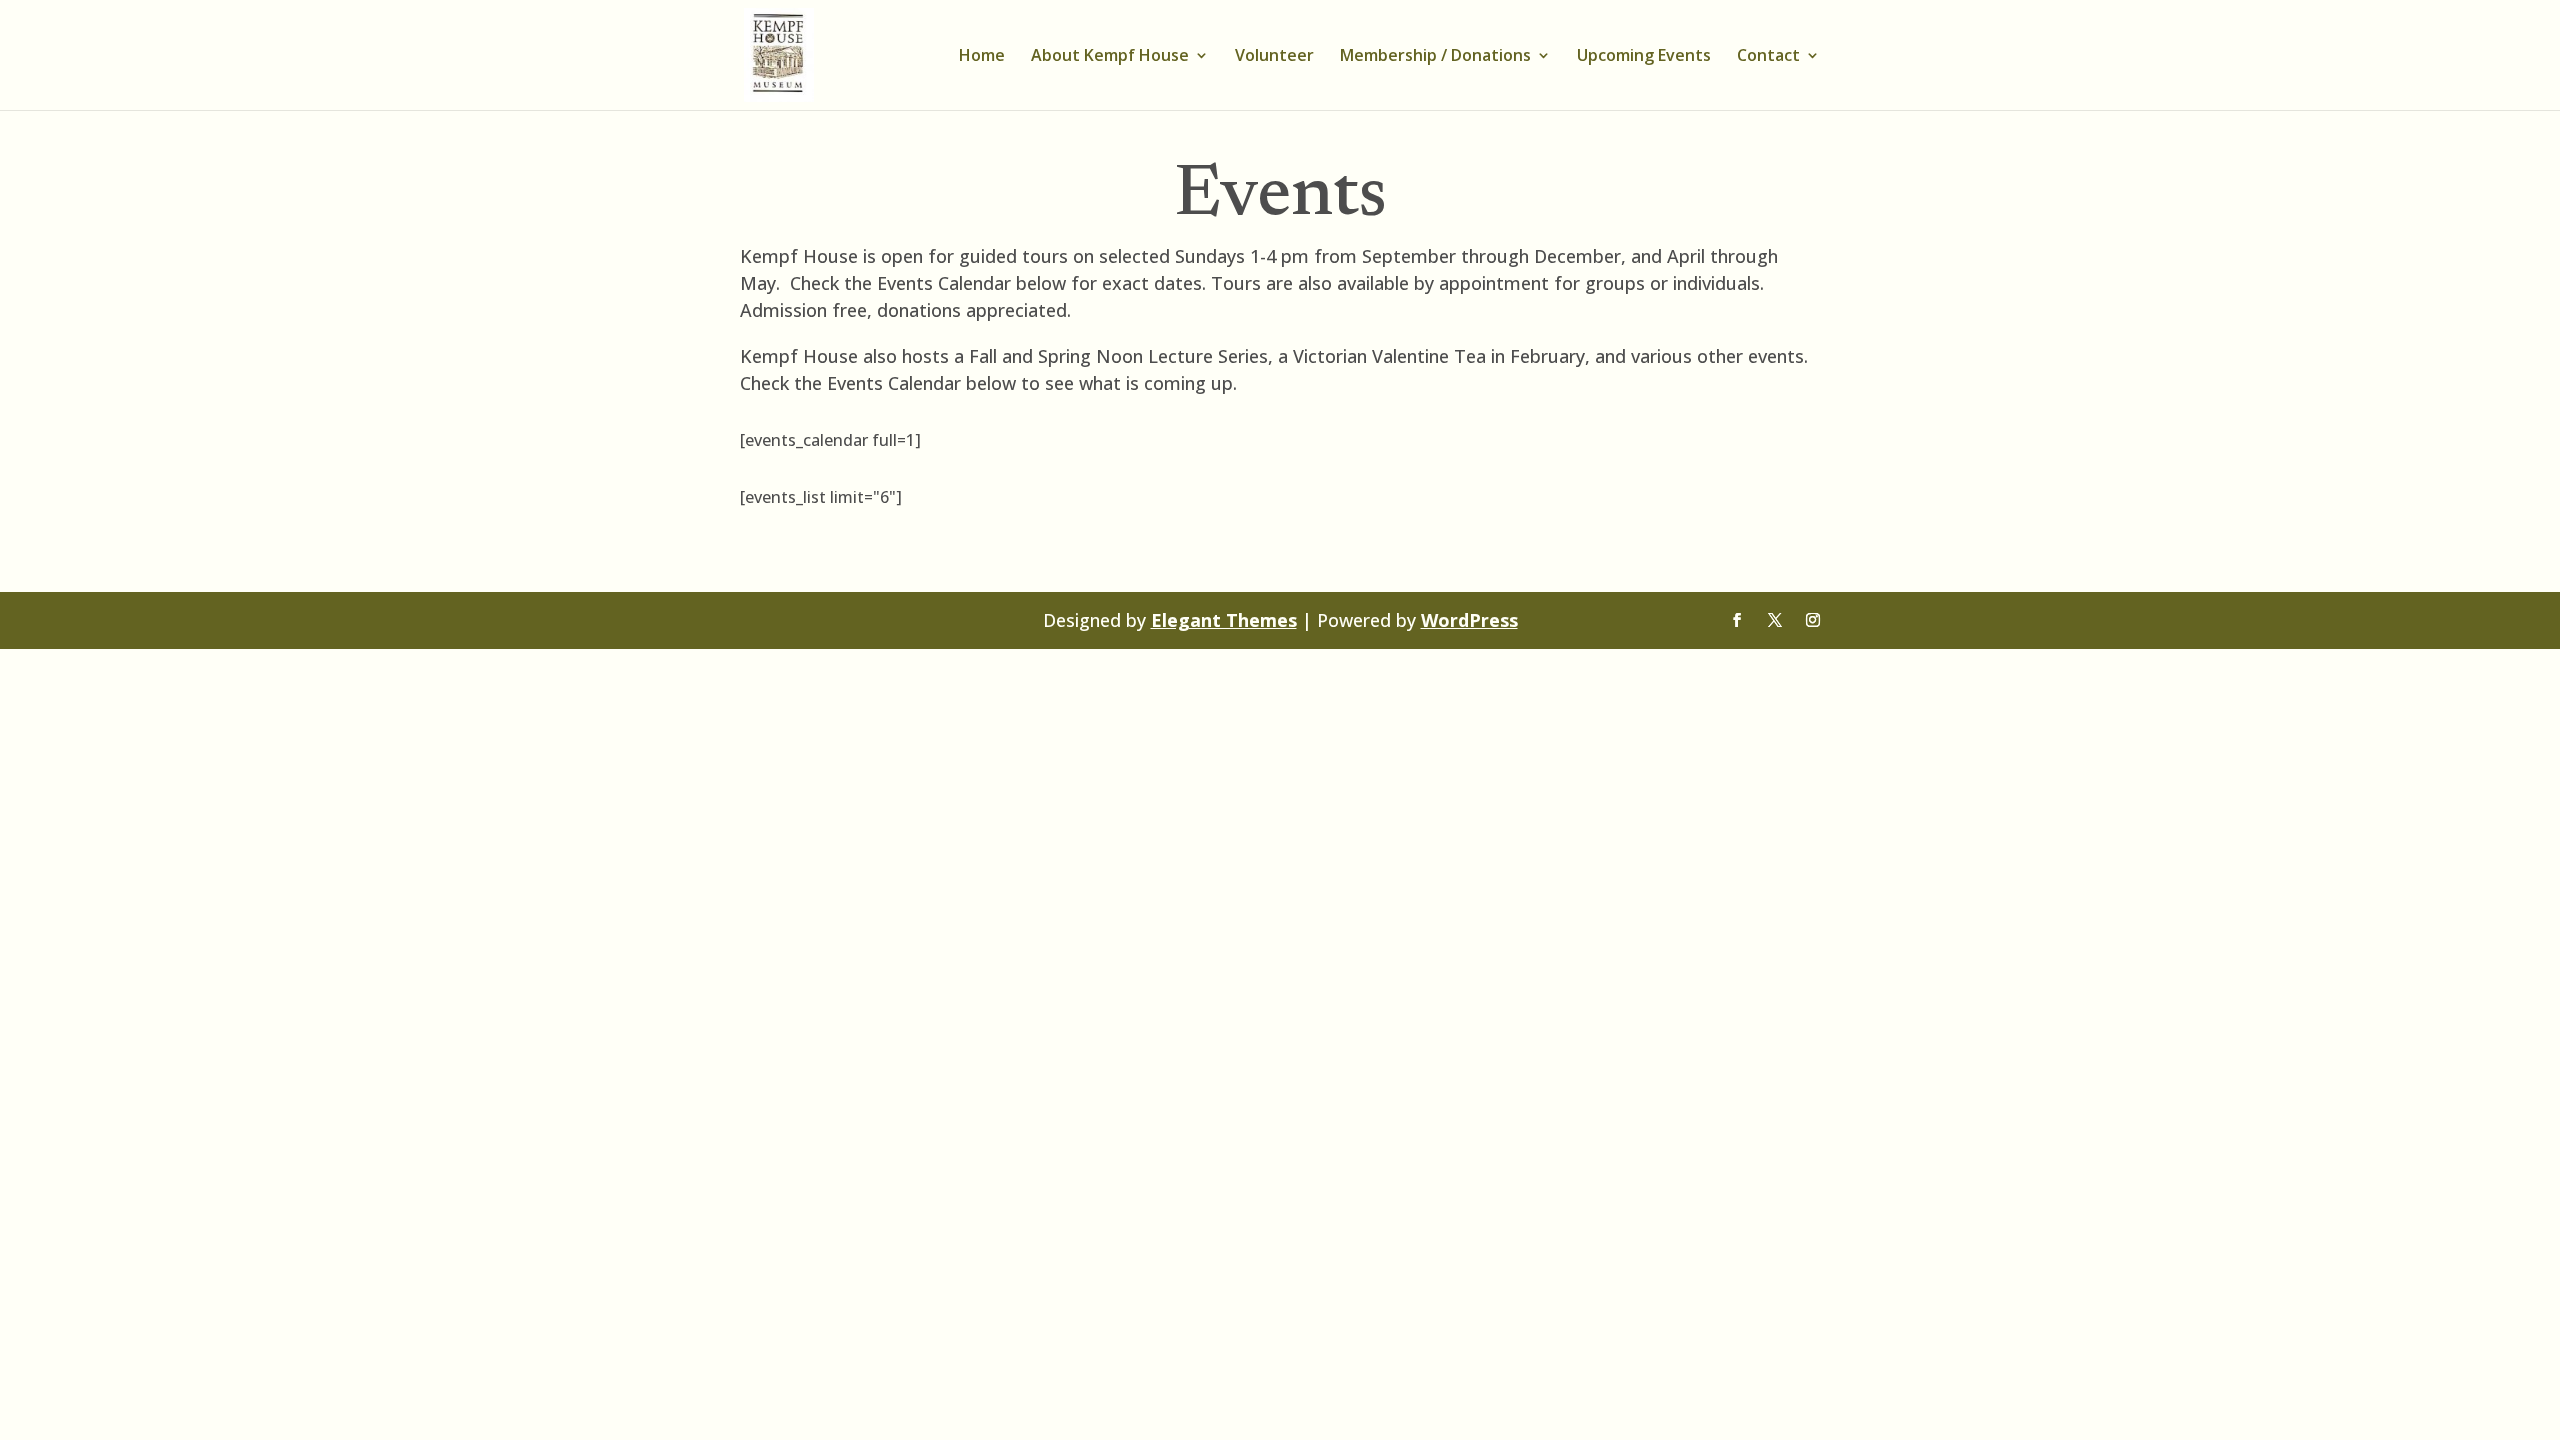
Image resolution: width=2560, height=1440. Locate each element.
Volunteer (1274, 57)
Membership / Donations (1435, 57)
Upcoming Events (1644, 57)
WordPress (1469, 620)
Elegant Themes (1224, 620)
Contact (1768, 57)
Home (982, 57)
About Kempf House (1110, 57)
